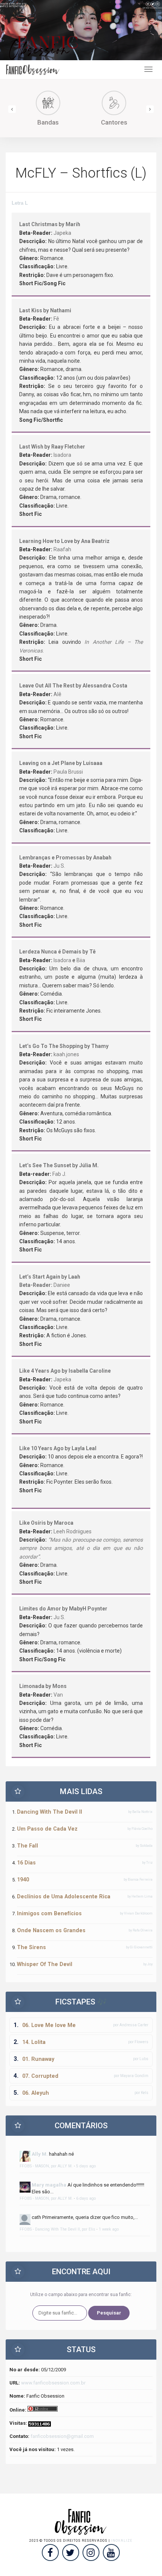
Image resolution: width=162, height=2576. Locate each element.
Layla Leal (84, 1448)
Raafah (62, 549)
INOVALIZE (122, 2541)
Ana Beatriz (95, 541)
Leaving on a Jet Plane (47, 763)
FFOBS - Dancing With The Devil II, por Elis (57, 2229)
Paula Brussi (68, 772)
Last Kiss (31, 310)
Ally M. (40, 2154)
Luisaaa (93, 763)
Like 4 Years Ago (40, 1371)
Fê (56, 319)
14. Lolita (34, 2042)
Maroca (64, 1523)
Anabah (102, 858)
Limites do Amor (40, 1609)
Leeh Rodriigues (73, 1531)
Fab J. (59, 1174)
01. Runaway (38, 2059)
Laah (74, 1277)
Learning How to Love (46, 541)
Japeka (62, 233)
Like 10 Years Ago (41, 1448)
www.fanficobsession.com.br (53, 2383)
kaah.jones (66, 1054)
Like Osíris (33, 1523)
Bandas (48, 122)
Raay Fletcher (68, 447)
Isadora (62, 455)
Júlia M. (89, 1165)
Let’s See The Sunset (45, 1165)
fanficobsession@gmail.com (62, 2436)
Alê (57, 694)
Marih (73, 224)
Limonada (32, 1686)
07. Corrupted (40, 2076)
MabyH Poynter (88, 1609)
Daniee (62, 1285)
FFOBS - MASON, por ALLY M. (46, 2166)
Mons (60, 1686)
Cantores (114, 122)
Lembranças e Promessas (52, 858)
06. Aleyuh (36, 2093)
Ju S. (59, 866)
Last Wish (31, 447)
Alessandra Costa (105, 686)
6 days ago (86, 2198)
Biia (81, 960)
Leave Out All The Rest (47, 686)
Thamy (100, 1046)
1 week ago (109, 2229)
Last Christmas (38, 224)
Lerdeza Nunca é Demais (50, 952)
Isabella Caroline (90, 1371)
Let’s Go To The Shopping (51, 1046)
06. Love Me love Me (49, 2025)
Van (58, 1695)
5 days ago (86, 2166)
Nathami (61, 310)
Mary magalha (49, 2185)
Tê (92, 952)
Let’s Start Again (40, 1277)
